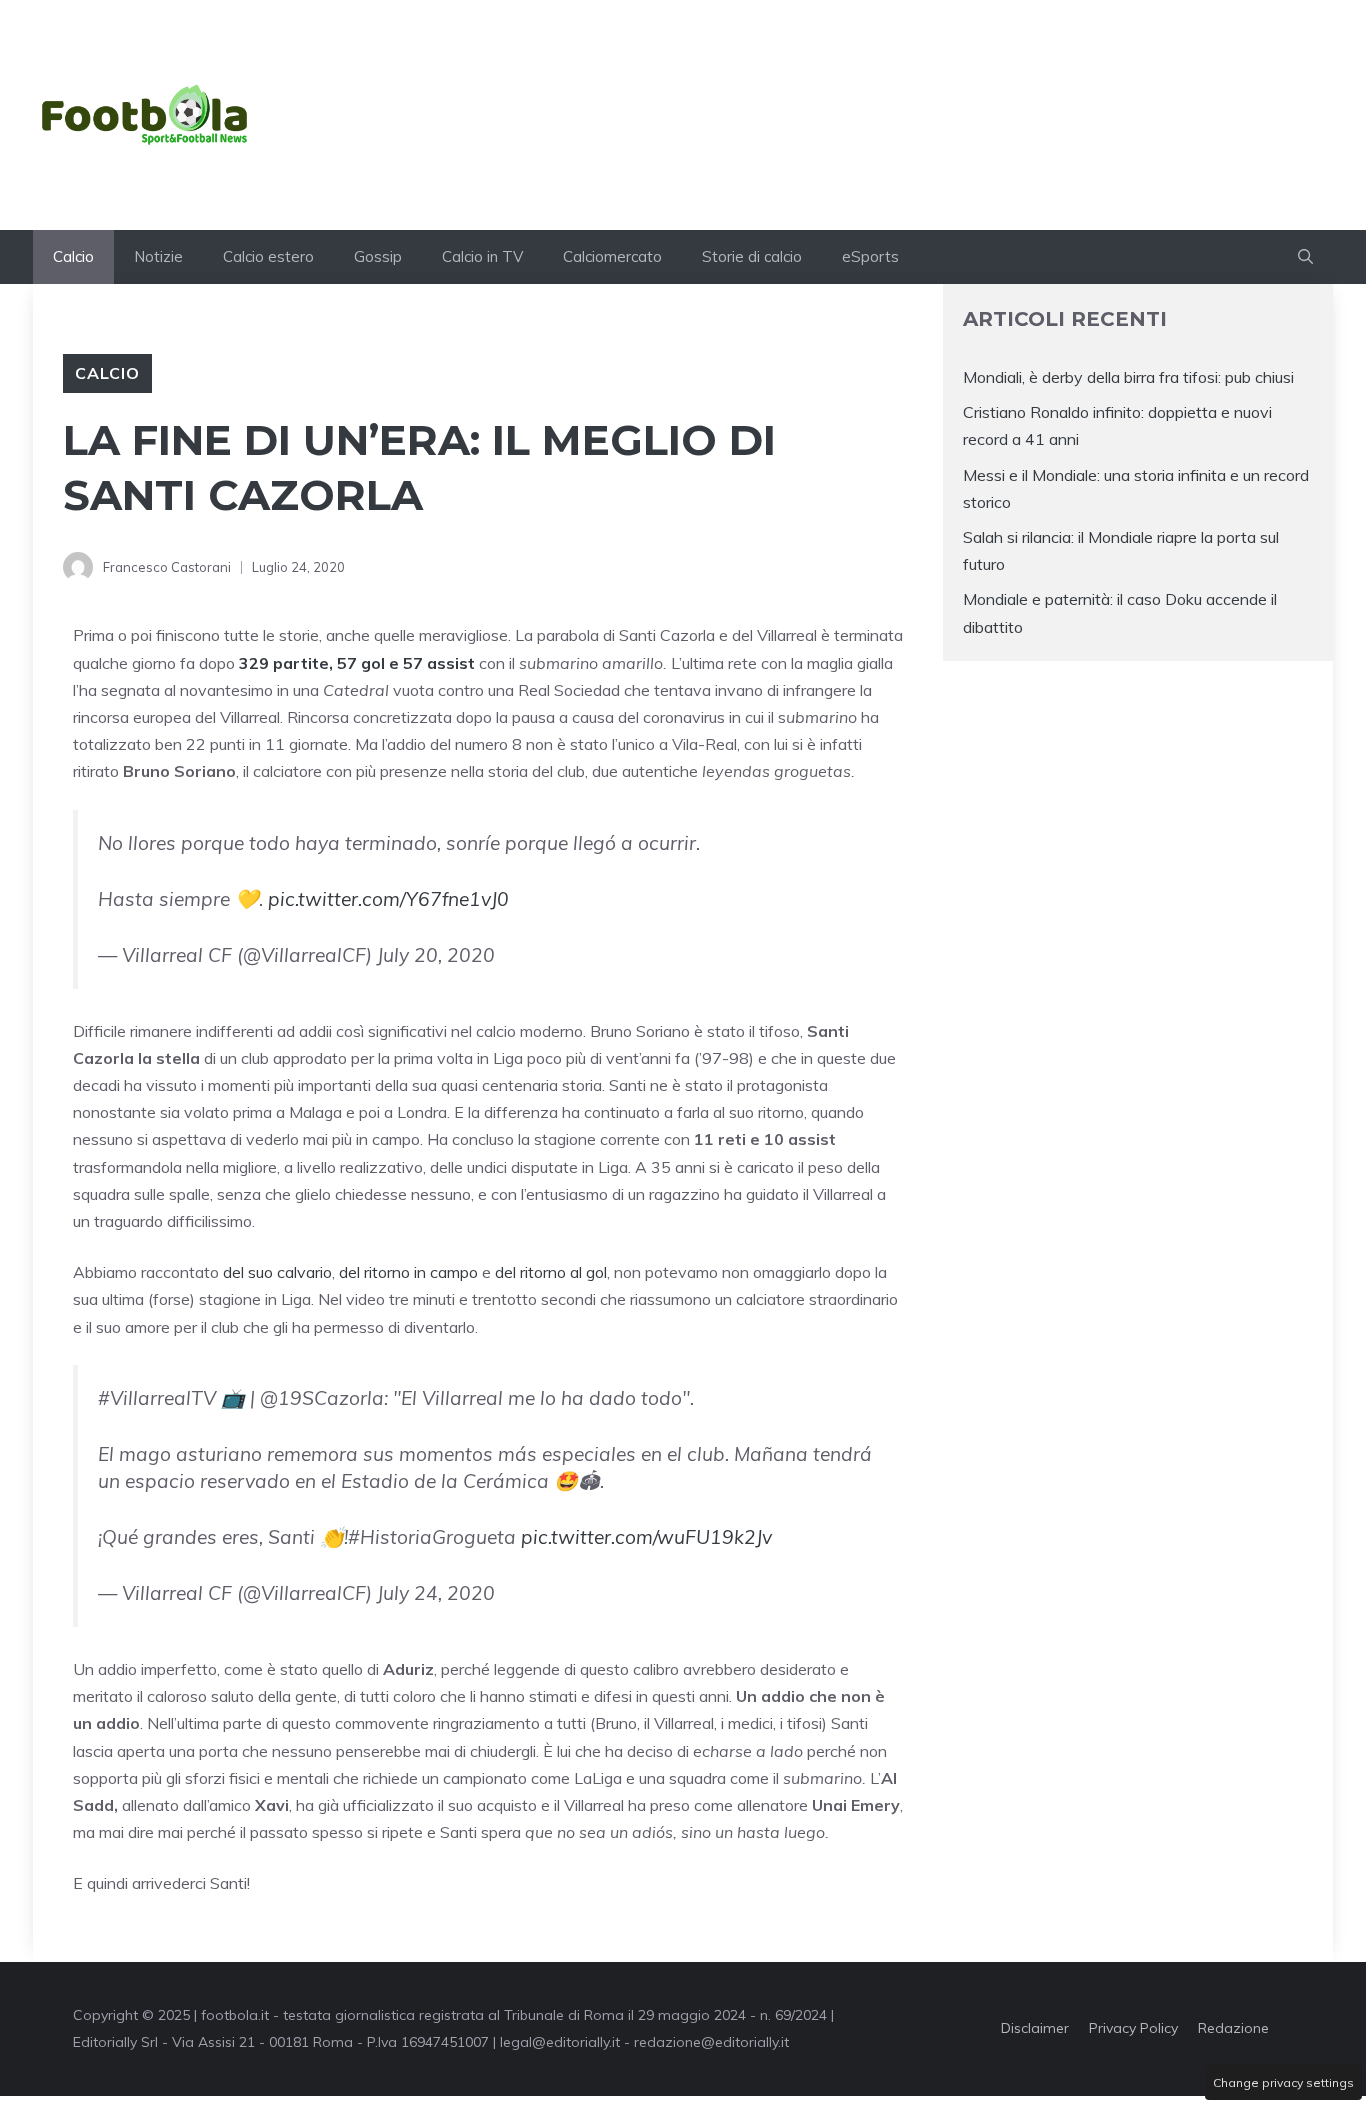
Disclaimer (1035, 2028)
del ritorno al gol (551, 1272)
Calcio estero (268, 256)
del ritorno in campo (408, 1272)
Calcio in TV (482, 256)
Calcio (73, 256)
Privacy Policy (1133, 2028)
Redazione (1233, 2028)
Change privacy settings (1283, 2082)
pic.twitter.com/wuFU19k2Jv (646, 1537)
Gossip (378, 256)
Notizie (158, 256)
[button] (1305, 257)
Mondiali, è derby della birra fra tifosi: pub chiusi (1128, 377)
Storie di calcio (752, 256)
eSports (870, 256)
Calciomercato (612, 256)
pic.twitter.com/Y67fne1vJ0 (388, 899)
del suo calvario (277, 1272)
